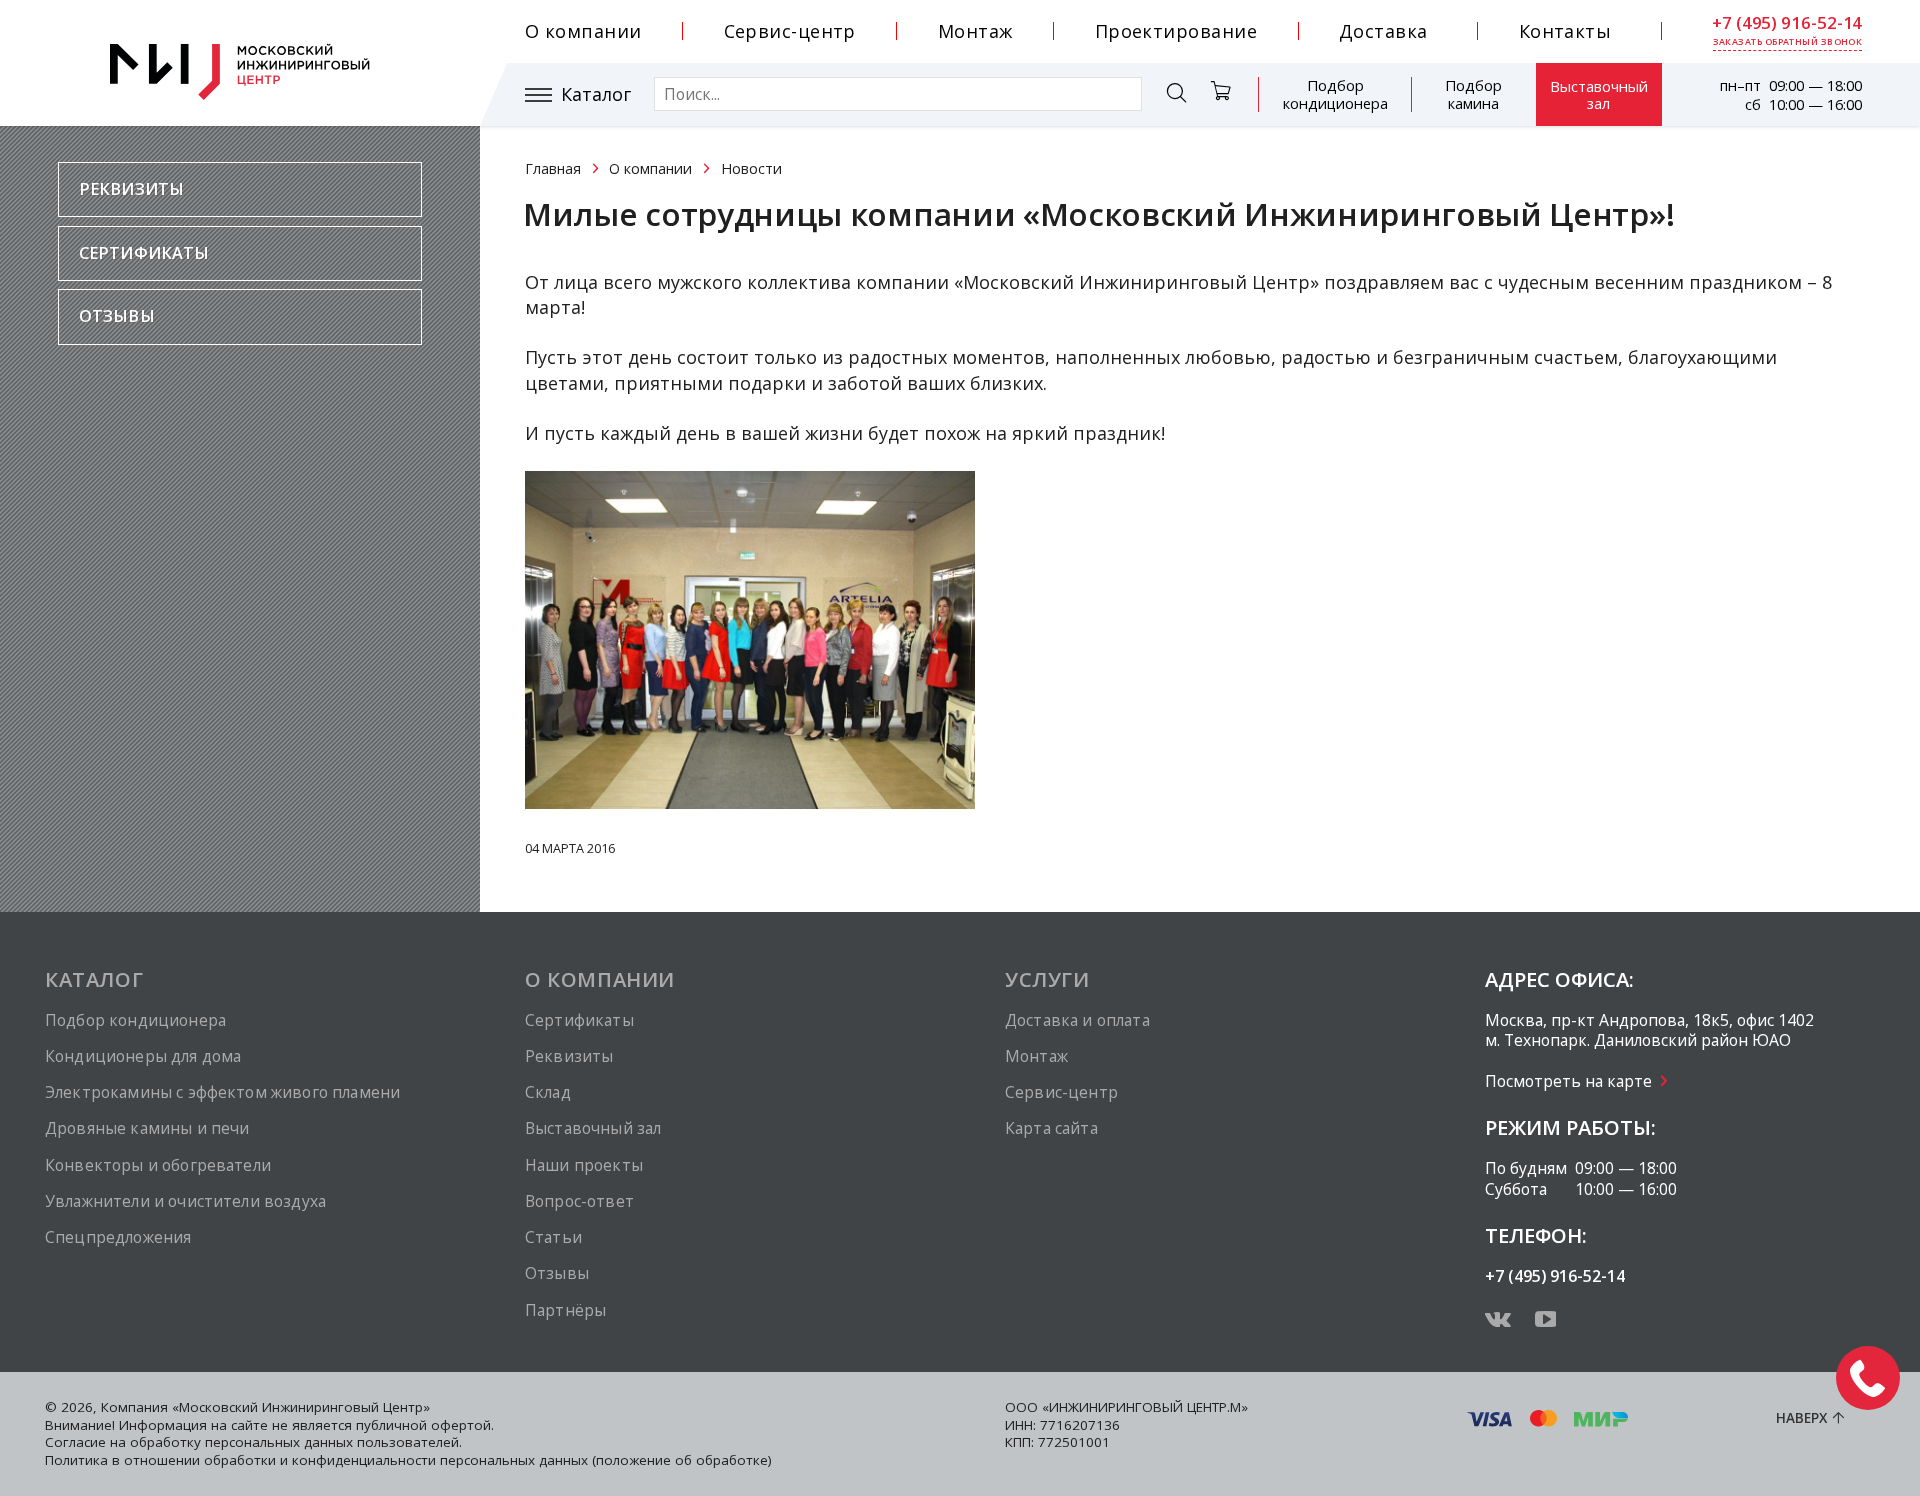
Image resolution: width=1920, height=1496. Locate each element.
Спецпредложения (118, 1237)
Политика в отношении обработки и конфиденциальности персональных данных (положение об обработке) (408, 1460)
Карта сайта (1051, 1128)
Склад (548, 1092)
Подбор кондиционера (1335, 94)
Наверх (1801, 1418)
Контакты (1565, 31)
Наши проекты (584, 1165)
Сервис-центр (790, 31)
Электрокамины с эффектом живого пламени (222, 1092)
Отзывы (117, 316)
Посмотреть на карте (1568, 1081)
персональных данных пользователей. (333, 1442)
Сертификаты (144, 253)
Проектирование (1176, 31)
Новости (751, 168)
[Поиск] (1176, 95)
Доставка (1383, 31)
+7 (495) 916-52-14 (1787, 23)
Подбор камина (1473, 94)
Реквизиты (131, 189)
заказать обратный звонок (1788, 42)
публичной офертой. (425, 1425)
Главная (553, 168)
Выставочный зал (1599, 94)
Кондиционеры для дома (143, 1056)
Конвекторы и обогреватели (158, 1165)
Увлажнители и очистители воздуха (185, 1201)
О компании (583, 31)
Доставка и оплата (1077, 1020)
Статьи (553, 1237)
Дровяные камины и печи (147, 1128)
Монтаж (975, 31)
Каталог (596, 94)
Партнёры (565, 1310)
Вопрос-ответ (579, 1201)
